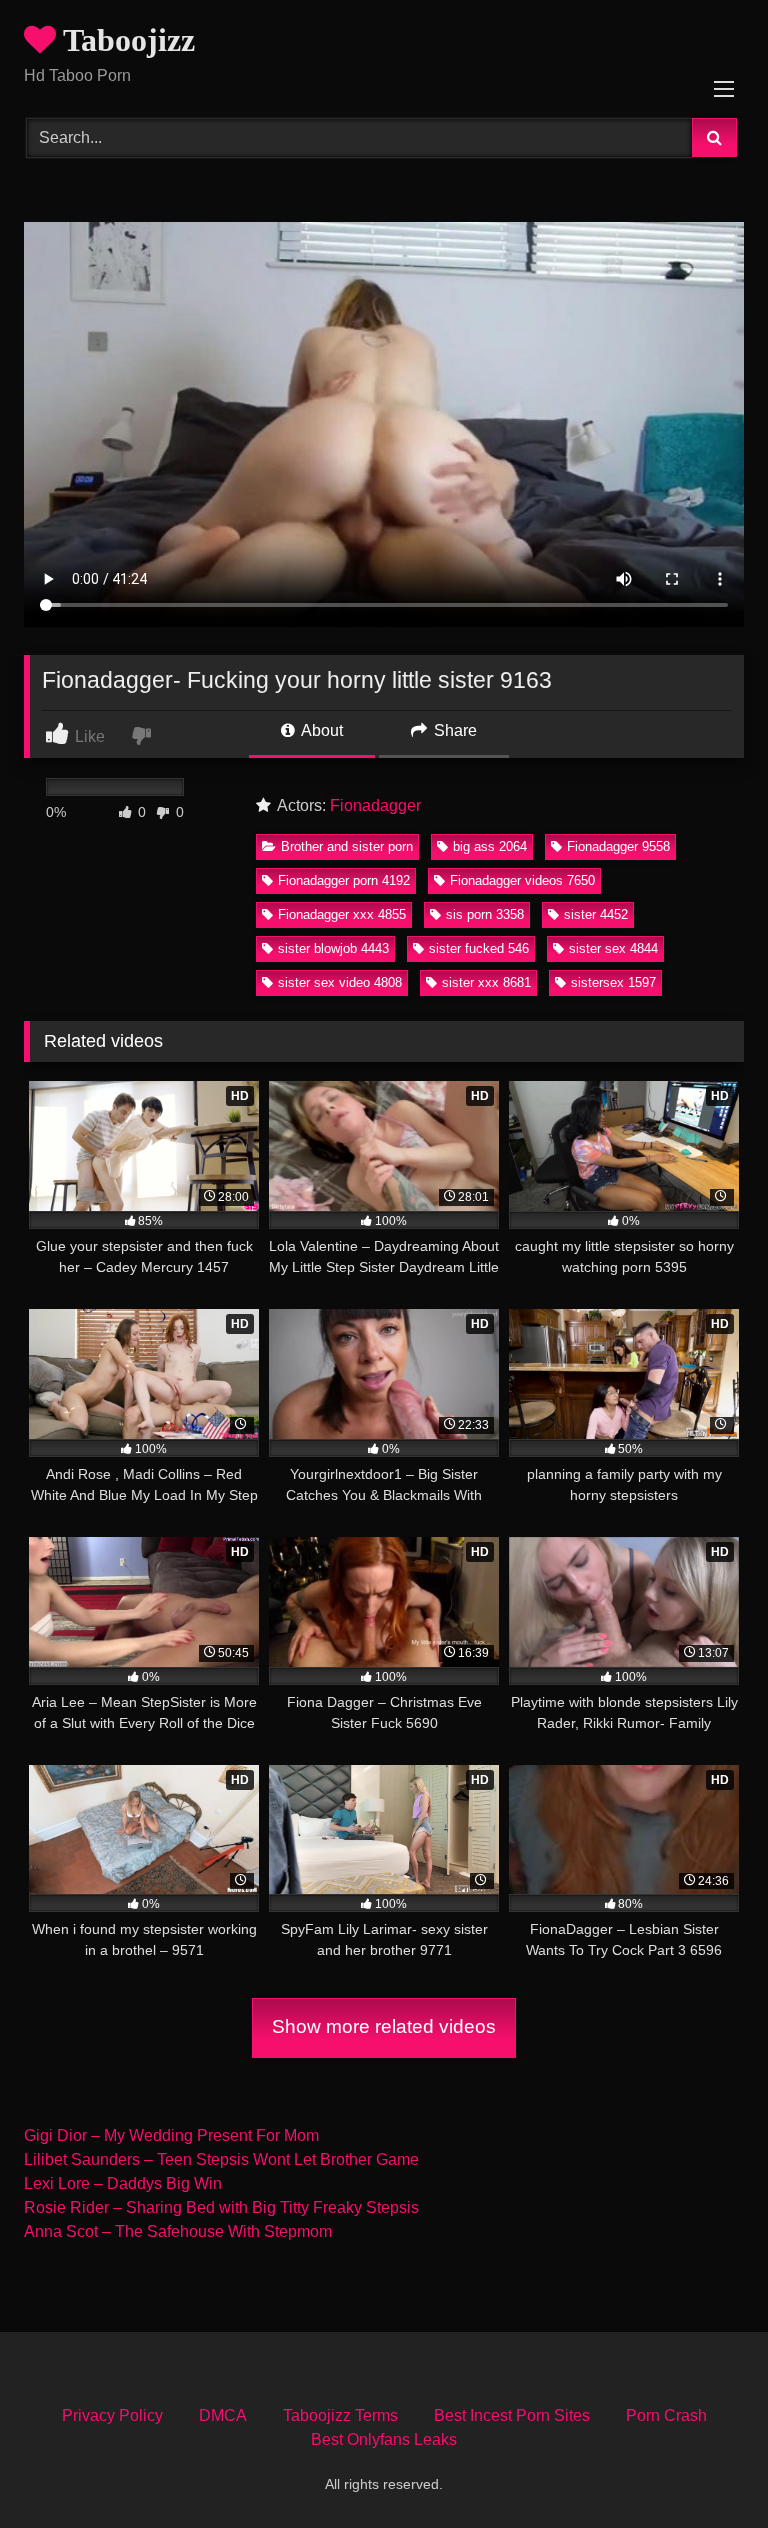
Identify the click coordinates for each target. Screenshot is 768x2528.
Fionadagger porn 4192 (344, 880)
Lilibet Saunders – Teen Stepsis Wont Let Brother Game (221, 2159)
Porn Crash (666, 2415)
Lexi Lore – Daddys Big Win (123, 2183)
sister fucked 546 (479, 948)
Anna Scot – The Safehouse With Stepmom (178, 2231)
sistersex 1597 (613, 982)
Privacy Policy (112, 2415)
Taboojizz (125, 40)
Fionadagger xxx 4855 (342, 914)
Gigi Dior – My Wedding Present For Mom (171, 2135)
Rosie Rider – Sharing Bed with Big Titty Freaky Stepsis (221, 2207)
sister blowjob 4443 (333, 948)
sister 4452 (596, 914)
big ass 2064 (490, 846)
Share (453, 730)
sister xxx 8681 (486, 982)
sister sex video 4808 (340, 982)
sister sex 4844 (613, 948)
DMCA (223, 2415)
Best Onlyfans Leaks (384, 2439)
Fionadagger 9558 (618, 846)
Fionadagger (375, 805)
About (320, 730)
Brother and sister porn (347, 846)
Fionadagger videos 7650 (522, 880)
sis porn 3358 (485, 914)
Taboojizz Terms (340, 2415)
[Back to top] (706, 2468)
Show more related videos (384, 2026)
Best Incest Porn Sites (512, 2415)
